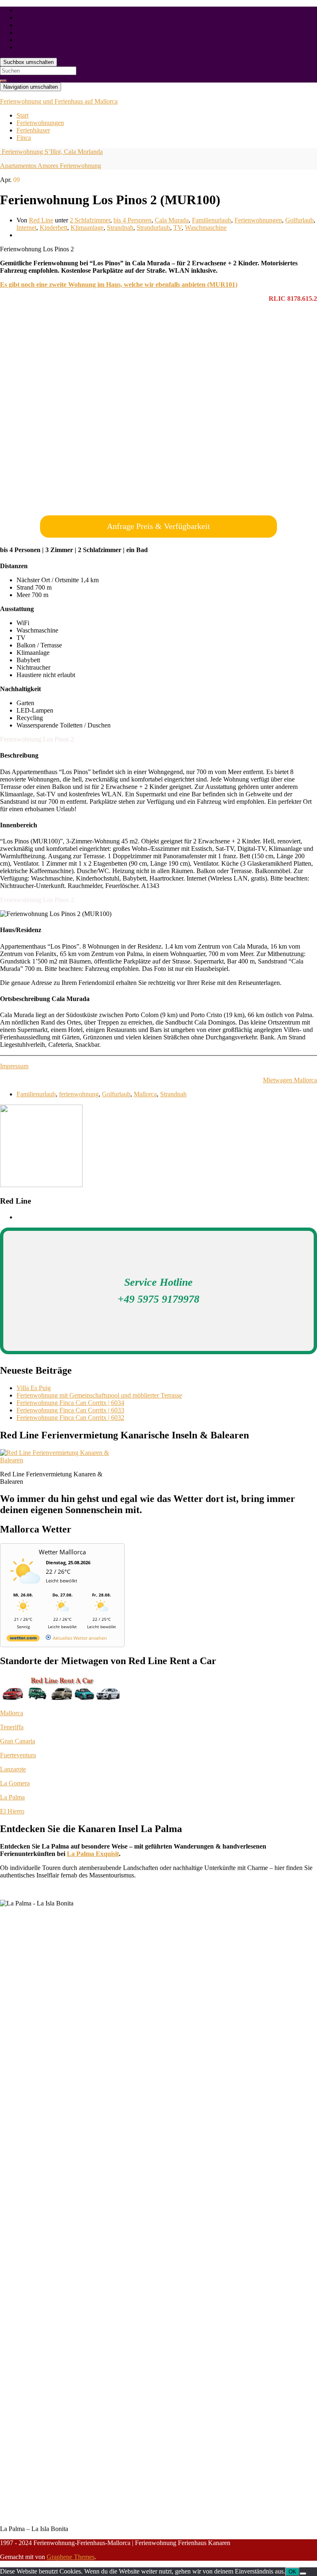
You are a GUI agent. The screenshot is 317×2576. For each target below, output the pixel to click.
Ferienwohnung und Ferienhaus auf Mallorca (59, 101)
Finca (24, 138)
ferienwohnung (79, 1094)
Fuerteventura (18, 1755)
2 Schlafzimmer (90, 220)
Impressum (14, 1066)
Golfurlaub (299, 220)
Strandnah (120, 228)
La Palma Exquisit (93, 1854)
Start (22, 115)
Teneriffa (12, 1727)
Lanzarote (13, 1769)
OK (292, 2572)
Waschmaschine (206, 228)
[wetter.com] (23, 1640)
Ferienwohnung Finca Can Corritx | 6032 (70, 1418)
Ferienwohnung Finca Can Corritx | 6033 (70, 1410)
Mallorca (145, 1094)
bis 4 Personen (132, 220)
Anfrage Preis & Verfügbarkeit (158, 526)
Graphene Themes (71, 2557)
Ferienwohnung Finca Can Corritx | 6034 (70, 1403)
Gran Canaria (18, 1741)
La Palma (12, 1797)
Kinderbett (53, 228)
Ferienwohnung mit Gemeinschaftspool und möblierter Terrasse (99, 1395)
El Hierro (12, 1811)
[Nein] (303, 2574)
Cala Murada (172, 220)
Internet (26, 228)
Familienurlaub (212, 220)
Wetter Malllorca (62, 1552)
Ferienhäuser (33, 130)
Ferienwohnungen (40, 123)
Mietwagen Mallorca (290, 1080)
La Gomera (15, 1783)
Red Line (41, 220)
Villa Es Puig (34, 1388)
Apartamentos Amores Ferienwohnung (51, 166)
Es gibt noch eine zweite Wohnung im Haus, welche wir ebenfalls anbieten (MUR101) (119, 285)
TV (177, 228)
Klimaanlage (87, 228)
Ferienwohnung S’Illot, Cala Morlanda (51, 152)
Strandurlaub (153, 228)
